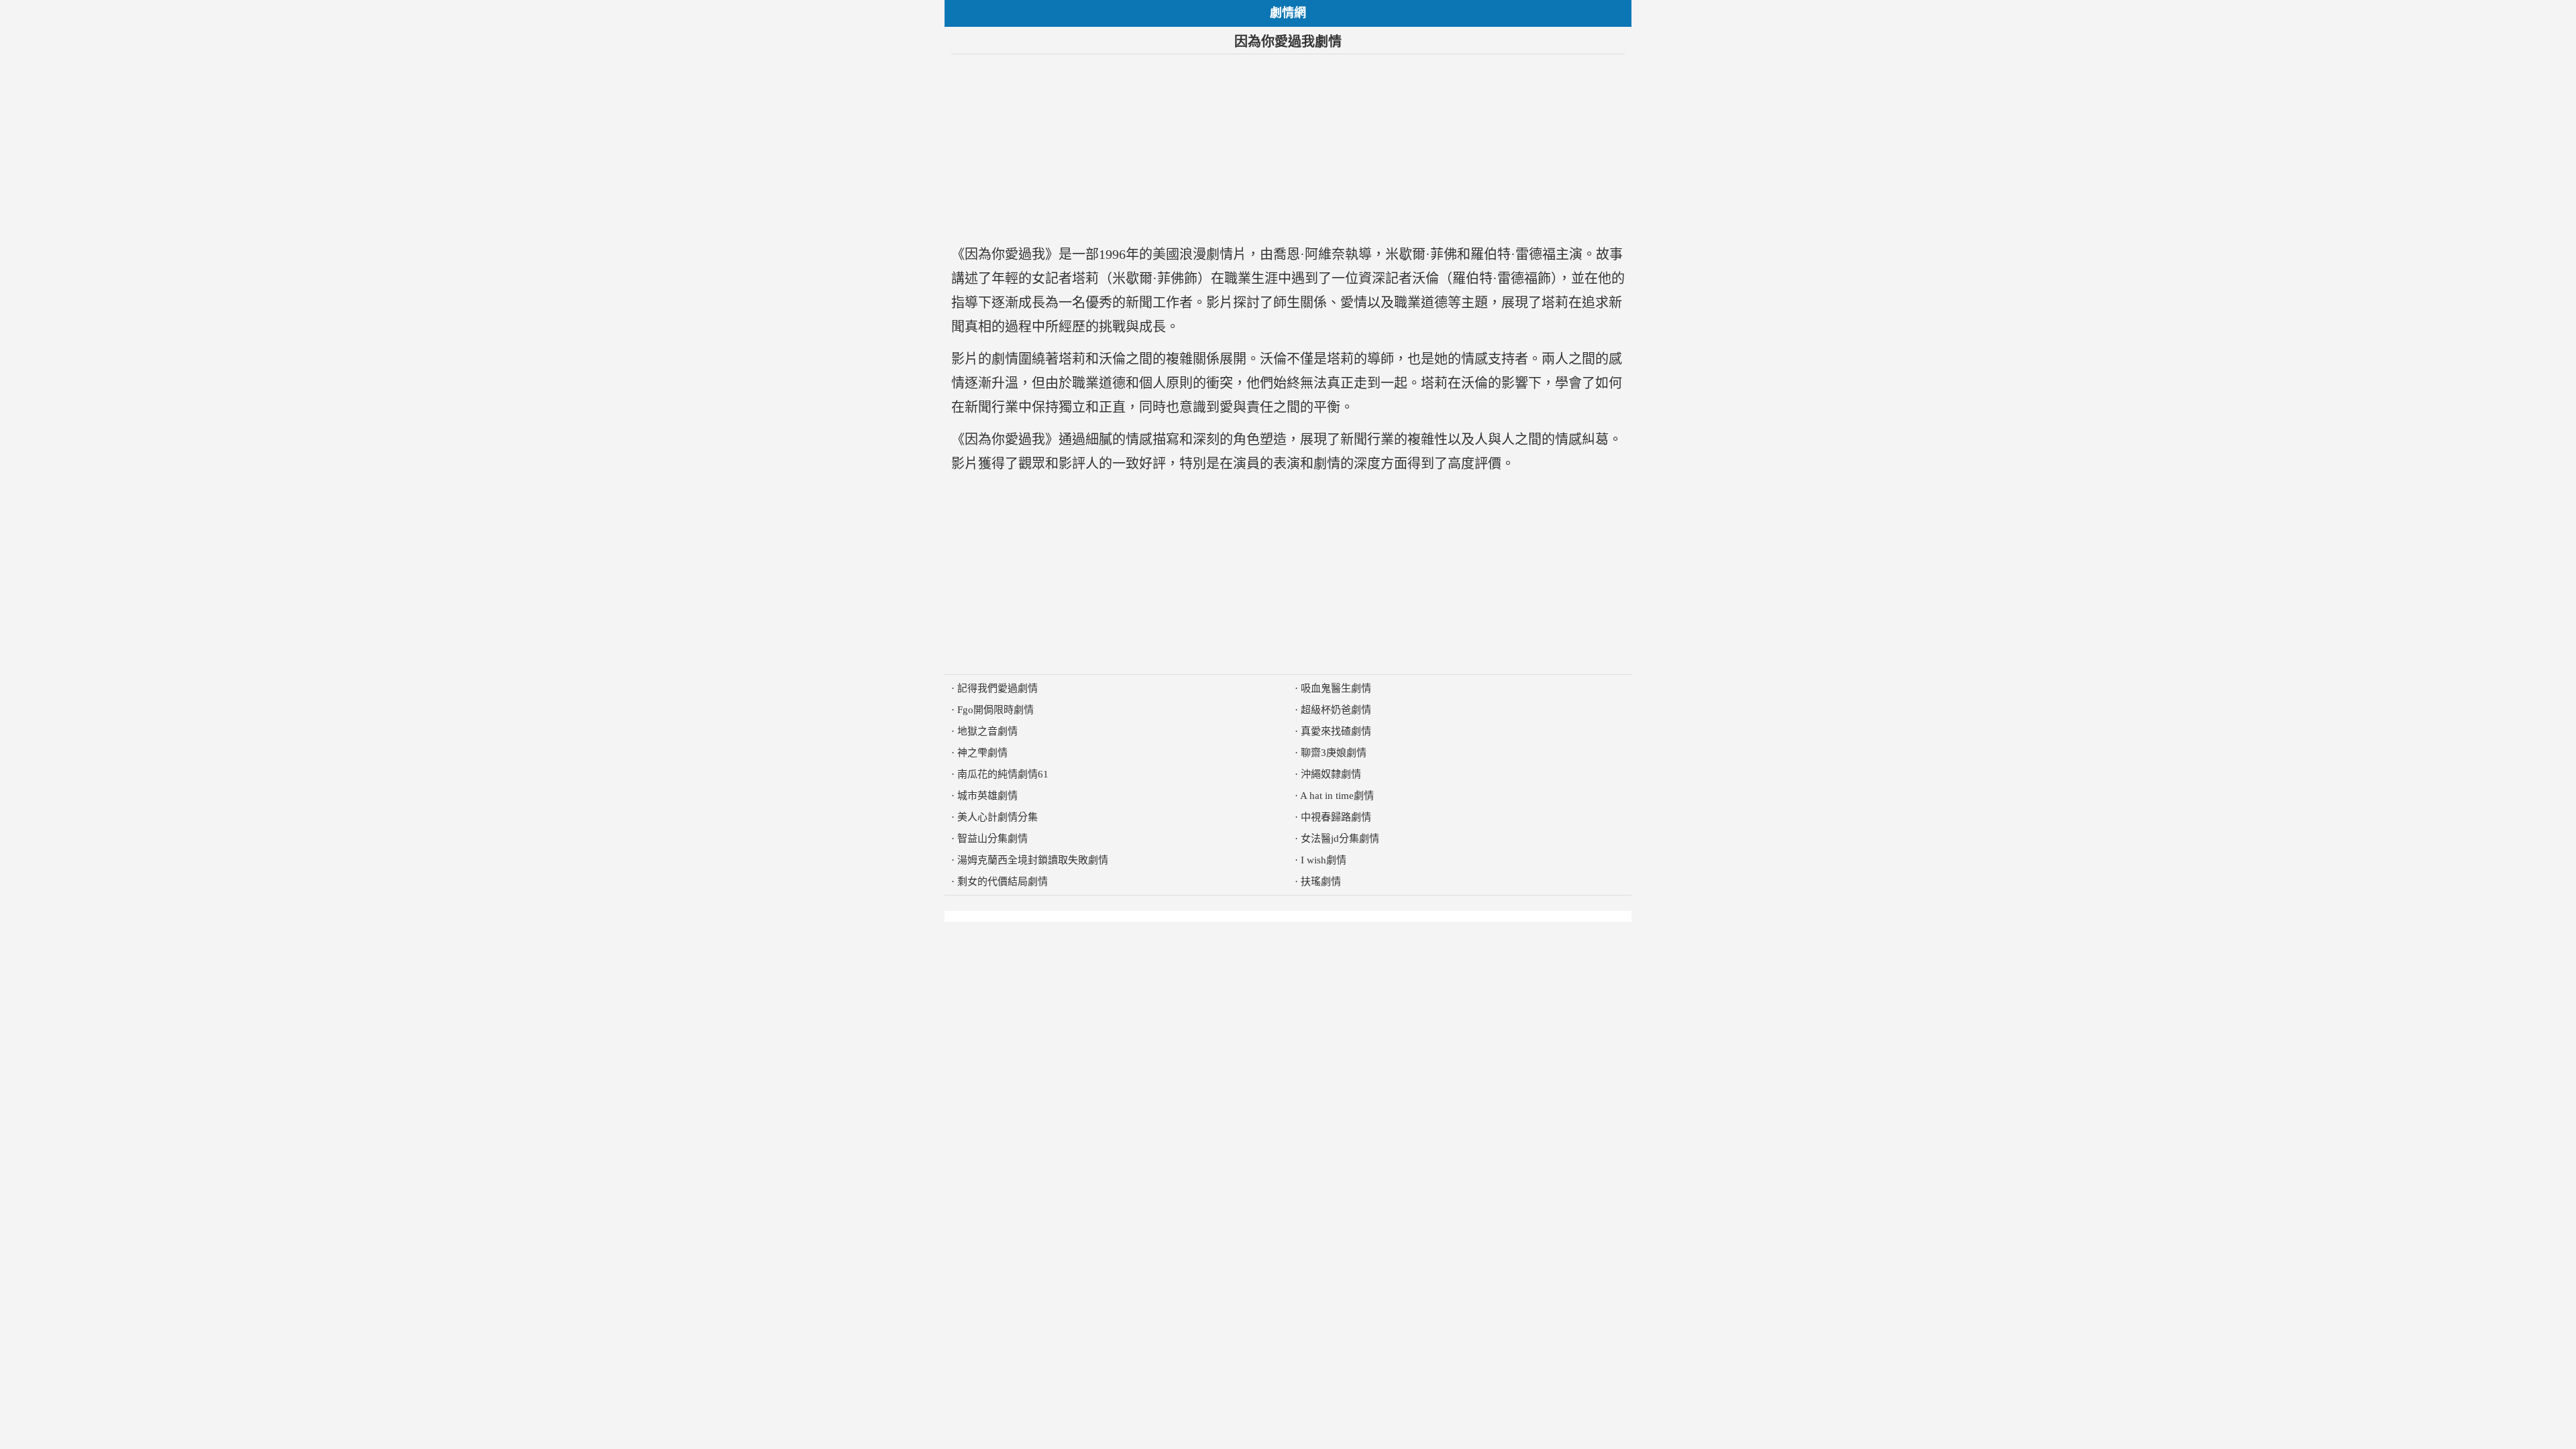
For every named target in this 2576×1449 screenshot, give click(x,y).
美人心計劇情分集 (998, 817)
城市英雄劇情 (987, 796)
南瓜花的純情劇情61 (1003, 774)
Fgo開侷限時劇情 (996, 710)
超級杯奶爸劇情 (1336, 710)
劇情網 (1288, 13)
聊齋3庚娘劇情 (1334, 753)
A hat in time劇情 (1337, 796)
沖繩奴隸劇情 (1331, 774)
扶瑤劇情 (1321, 881)
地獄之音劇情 (987, 731)
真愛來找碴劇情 (1336, 731)
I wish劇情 (1324, 860)
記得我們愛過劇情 (998, 688)
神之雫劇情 (982, 753)
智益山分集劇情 (992, 839)
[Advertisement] (1288, 148)
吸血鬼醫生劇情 (1336, 688)
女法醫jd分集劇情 (1340, 839)
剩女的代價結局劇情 (1003, 881)
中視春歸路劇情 (1336, 817)
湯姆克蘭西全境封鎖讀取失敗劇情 (1033, 860)
